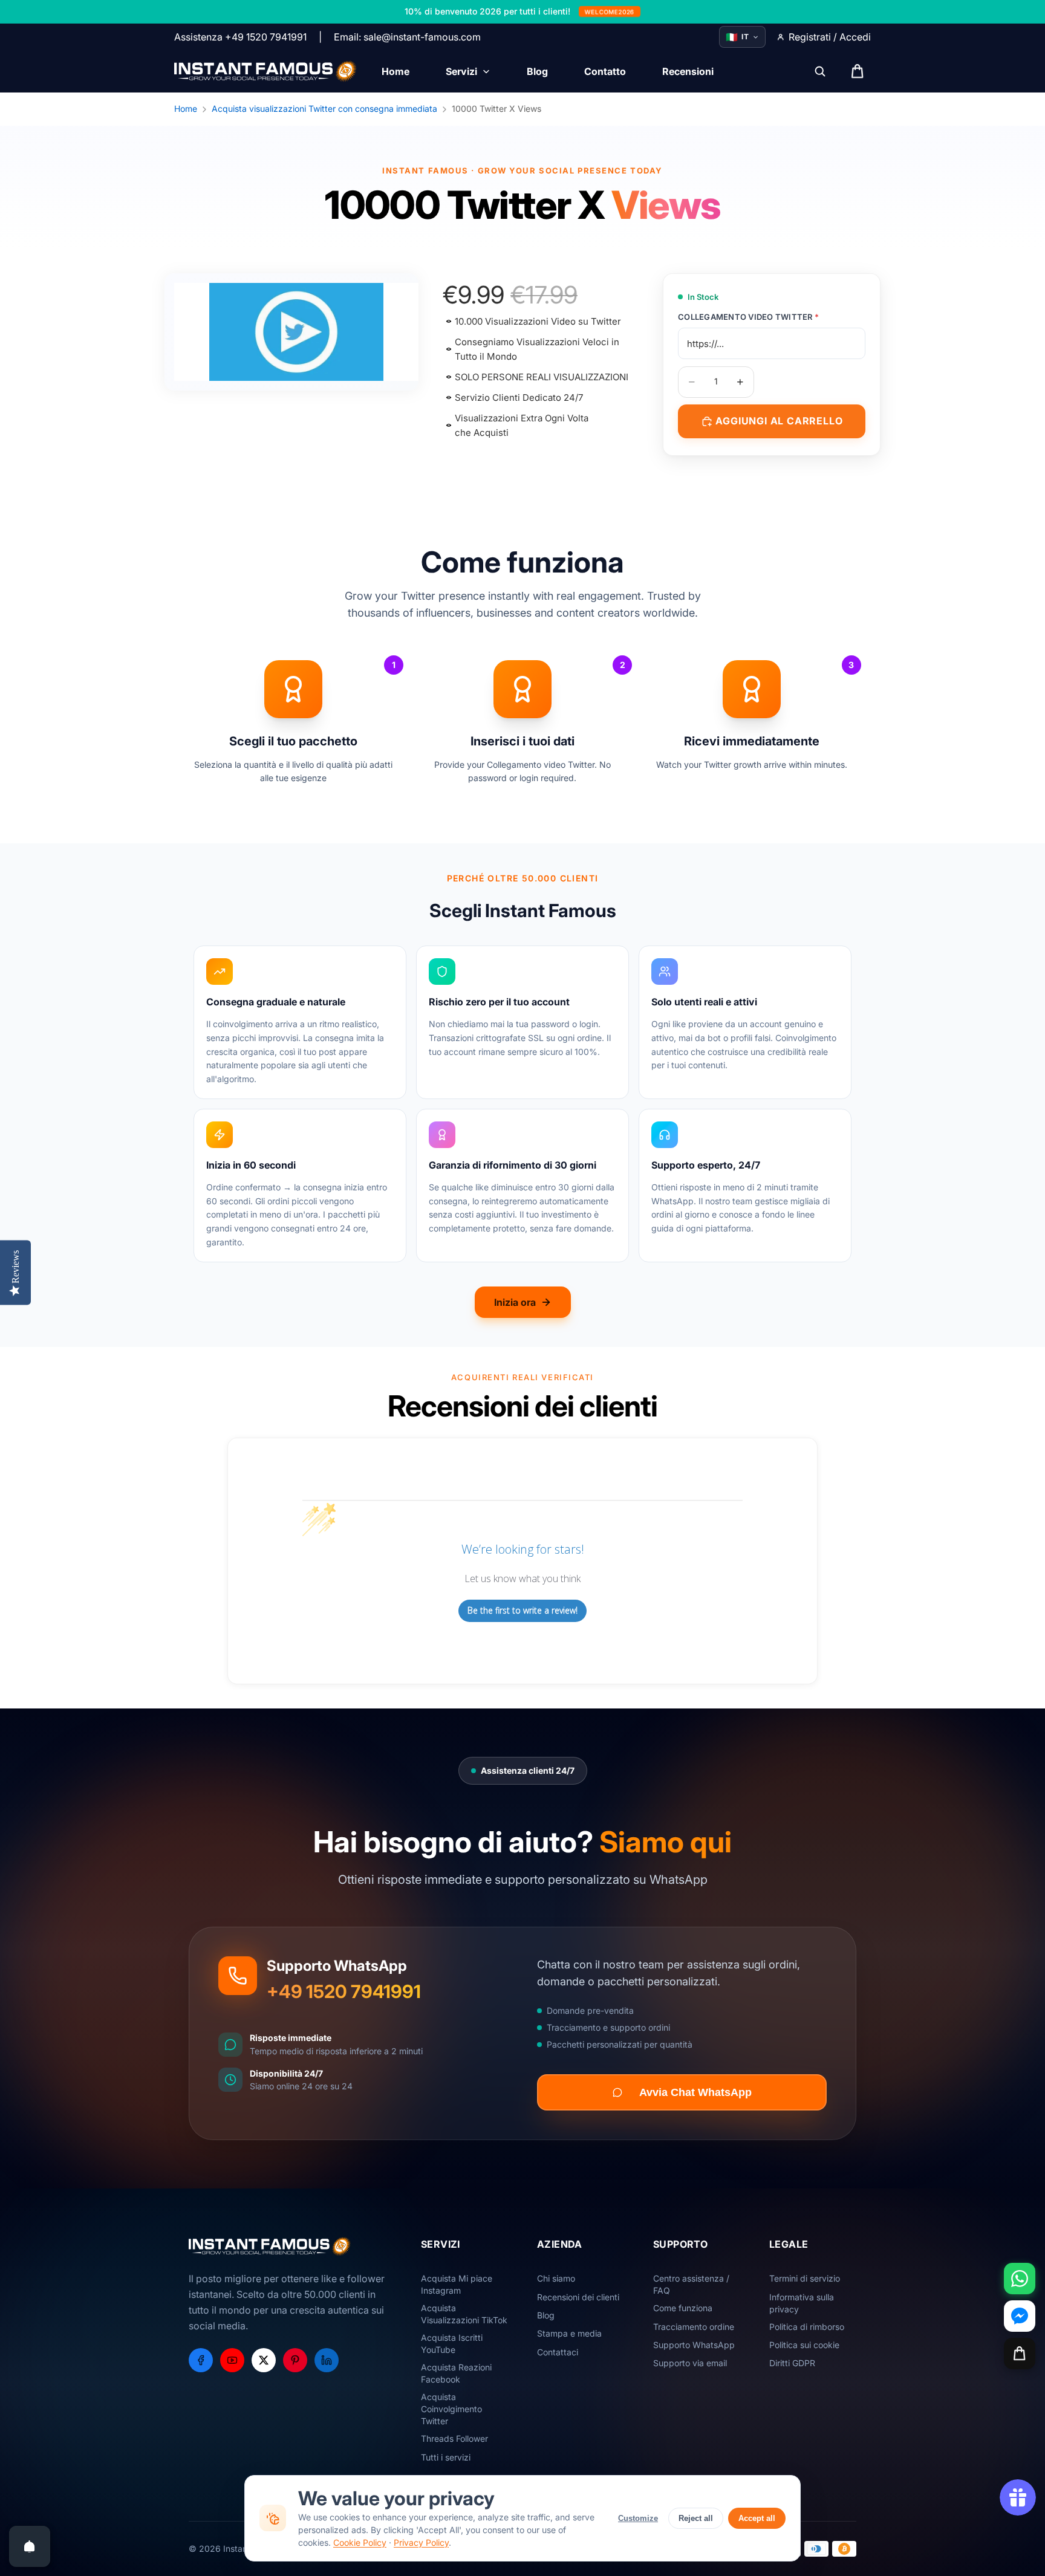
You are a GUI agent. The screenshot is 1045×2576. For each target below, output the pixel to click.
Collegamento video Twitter (748, 317)
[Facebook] (201, 2360)
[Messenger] (1020, 2316)
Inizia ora (515, 1302)
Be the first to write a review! (522, 1610)
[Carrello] (1020, 2354)
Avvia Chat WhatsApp (695, 2092)
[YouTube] (232, 2360)
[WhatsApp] (1020, 2279)
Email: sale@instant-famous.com (407, 37)
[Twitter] (264, 2360)
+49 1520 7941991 (344, 1991)
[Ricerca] (820, 71)
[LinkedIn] (327, 2360)
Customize (638, 2518)
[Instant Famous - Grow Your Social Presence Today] (266, 71)
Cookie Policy (360, 2542)
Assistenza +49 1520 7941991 (240, 37)
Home (186, 109)
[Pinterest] (295, 2360)
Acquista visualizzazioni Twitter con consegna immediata (324, 109)
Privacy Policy (421, 2542)
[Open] (30, 2546)
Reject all (696, 2518)
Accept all (757, 2518)
